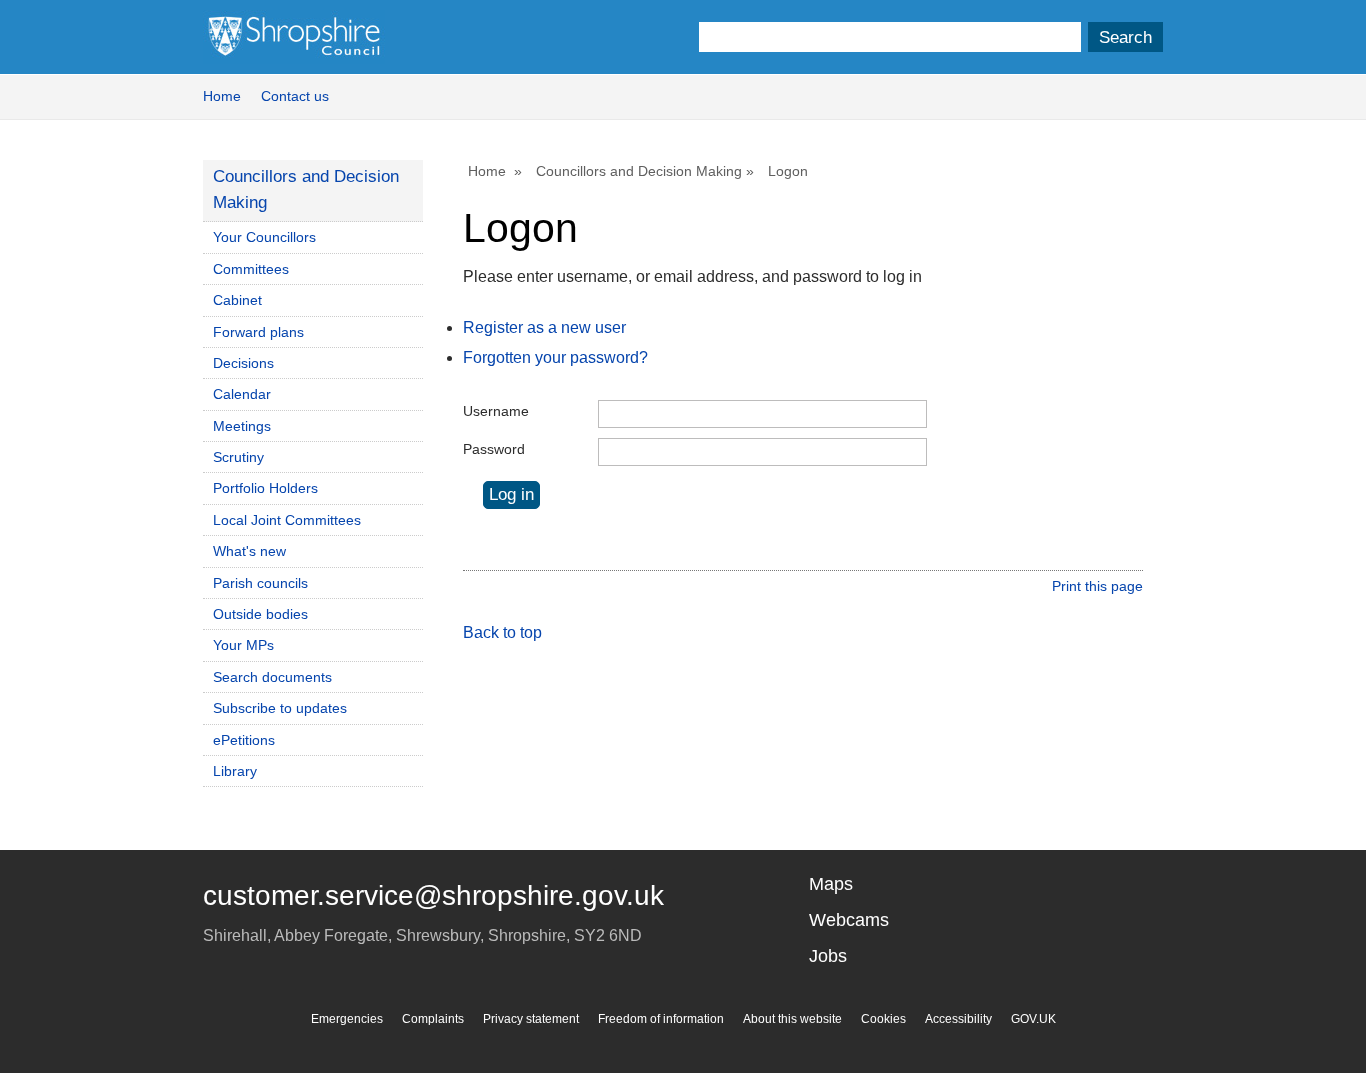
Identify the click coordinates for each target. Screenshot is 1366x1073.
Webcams (849, 920)
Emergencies (347, 1019)
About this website (792, 1019)
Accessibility (958, 1019)
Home (222, 96)
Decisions (243, 363)
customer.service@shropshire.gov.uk (433, 895)
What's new (249, 551)
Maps (831, 884)
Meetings (242, 426)
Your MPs (243, 645)
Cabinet (237, 300)
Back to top (502, 632)
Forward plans (258, 332)
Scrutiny (238, 457)
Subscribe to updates (280, 708)
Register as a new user (544, 327)
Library (235, 771)
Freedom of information (661, 1019)
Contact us (295, 96)
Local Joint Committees (287, 520)
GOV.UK (1033, 1019)
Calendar (242, 394)
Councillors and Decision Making (639, 171)
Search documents (272, 677)
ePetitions (244, 740)
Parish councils (260, 583)
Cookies (883, 1019)
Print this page (1097, 586)
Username (496, 411)
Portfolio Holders (265, 488)
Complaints (433, 1019)
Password (494, 449)
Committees (251, 269)
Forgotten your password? (555, 357)
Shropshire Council (294, 37)
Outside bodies (260, 614)
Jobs (828, 956)
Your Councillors (264, 237)
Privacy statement (531, 1019)
